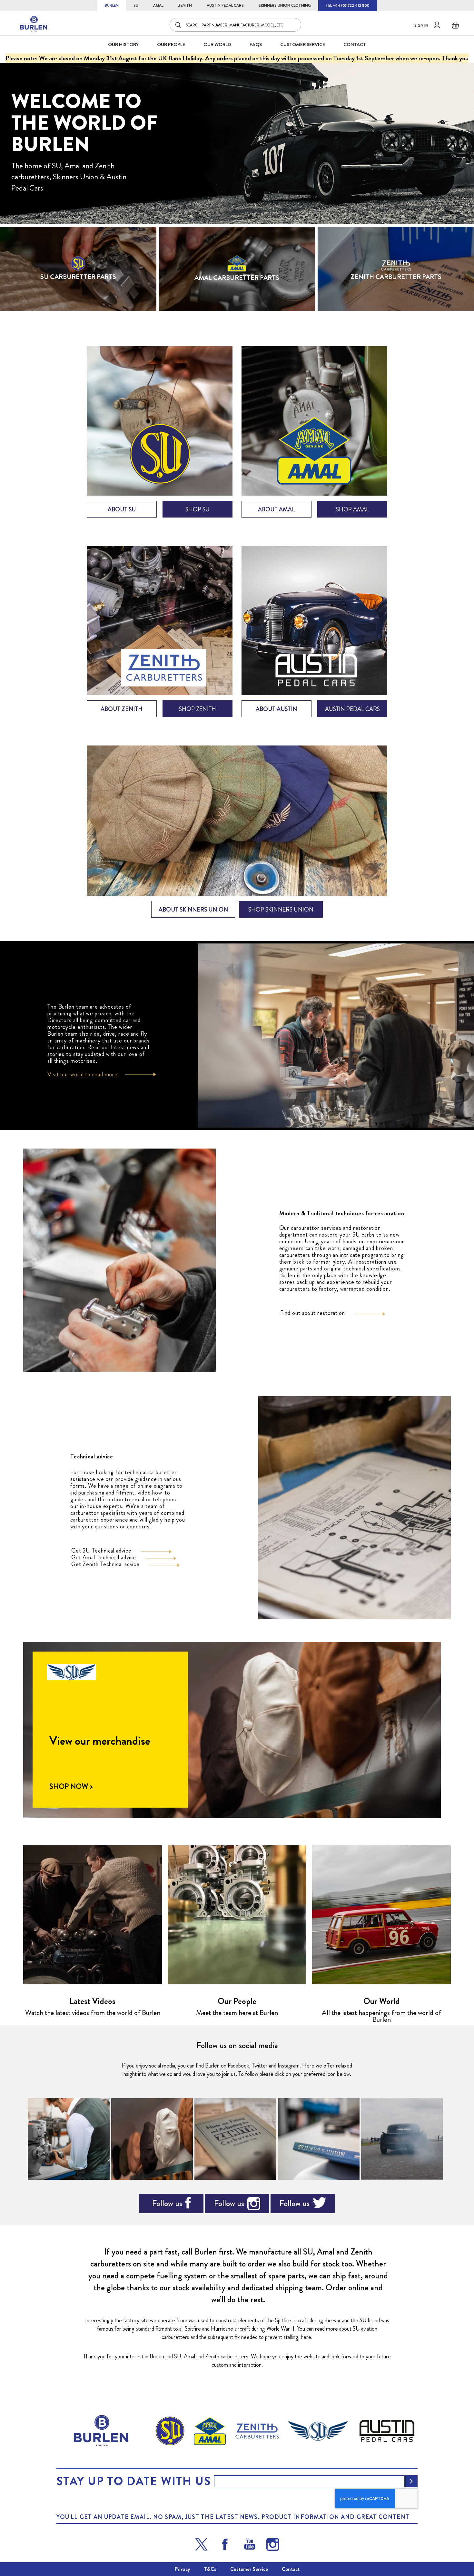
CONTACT (355, 44)
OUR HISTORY (123, 44)
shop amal (352, 509)
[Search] (179, 25)
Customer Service (249, 2569)
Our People (237, 2001)
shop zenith (197, 709)
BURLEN (112, 5)
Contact (291, 2569)
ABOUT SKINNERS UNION (193, 910)
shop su (197, 509)
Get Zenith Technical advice (105, 1564)
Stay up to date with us (133, 2481)
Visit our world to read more (83, 1074)
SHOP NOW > (71, 1787)
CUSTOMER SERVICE (303, 44)
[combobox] (235, 25)
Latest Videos (93, 2001)
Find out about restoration (313, 1313)
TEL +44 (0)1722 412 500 (348, 5)
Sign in (421, 25)
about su (122, 509)
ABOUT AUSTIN (276, 709)
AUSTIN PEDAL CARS (225, 5)
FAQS (256, 44)
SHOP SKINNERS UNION (281, 910)
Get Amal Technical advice (104, 1557)
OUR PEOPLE (171, 44)
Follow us (167, 2203)
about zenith (122, 709)
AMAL (158, 5)
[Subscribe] (411, 2481)
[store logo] (34, 24)
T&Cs (210, 2569)
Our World (217, 44)
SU (136, 5)
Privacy (182, 2569)
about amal (276, 509)
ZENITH (185, 5)
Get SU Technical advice (101, 1551)
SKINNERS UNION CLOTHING (285, 5)
